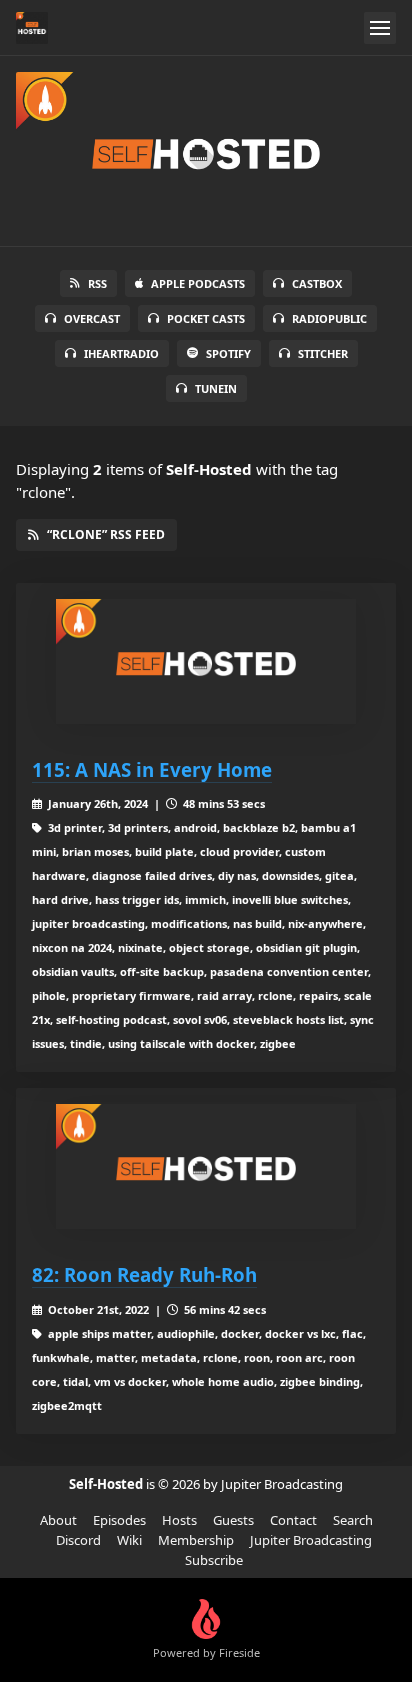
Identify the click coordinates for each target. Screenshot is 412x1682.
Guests (233, 1520)
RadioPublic (329, 318)
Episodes (119, 1520)
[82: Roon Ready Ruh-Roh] (206, 1166)
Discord (78, 1540)
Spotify (228, 353)
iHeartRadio (121, 353)
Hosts (179, 1520)
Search (353, 1520)
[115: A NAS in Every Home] (206, 661)
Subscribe (214, 1560)
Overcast (92, 318)
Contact (293, 1520)
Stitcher (323, 353)
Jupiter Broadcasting (311, 1540)
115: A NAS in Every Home (152, 769)
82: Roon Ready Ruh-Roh (144, 1274)
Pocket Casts (206, 318)
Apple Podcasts (198, 283)
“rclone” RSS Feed (106, 534)
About (58, 1520)
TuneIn (216, 388)
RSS (97, 283)
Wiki (129, 1540)
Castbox (317, 283)
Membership (196, 1540)
